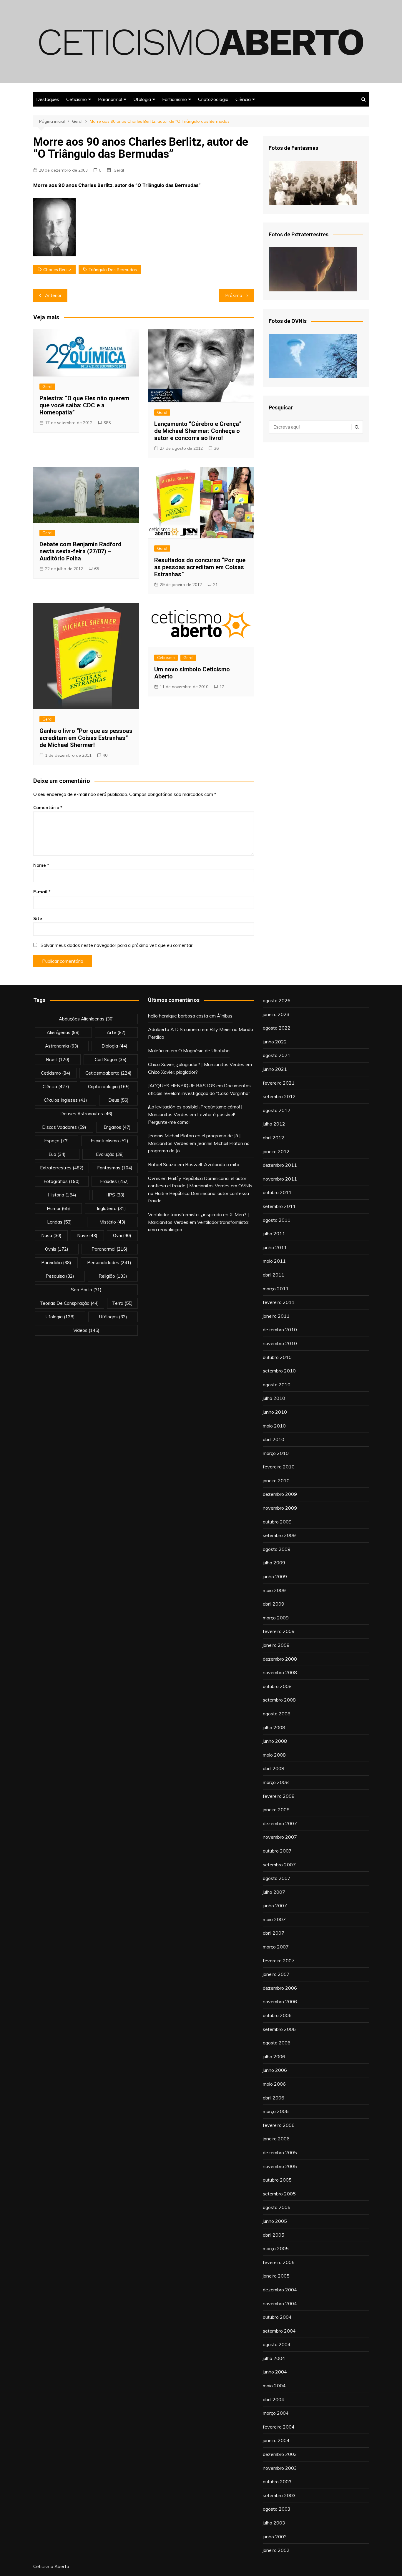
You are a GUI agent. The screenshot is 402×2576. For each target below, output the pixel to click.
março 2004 (276, 2413)
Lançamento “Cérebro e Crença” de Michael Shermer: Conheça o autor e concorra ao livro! (198, 431)
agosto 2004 (277, 2344)
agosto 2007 (277, 1878)
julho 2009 (274, 1563)
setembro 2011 (279, 1206)
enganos (117, 1127)
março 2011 (276, 1289)
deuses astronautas (86, 1114)
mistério (112, 1222)
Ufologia (142, 99)
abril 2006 (274, 2098)
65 (97, 569)
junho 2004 (275, 2372)
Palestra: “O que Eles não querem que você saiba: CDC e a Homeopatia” (84, 405)
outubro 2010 (277, 1357)
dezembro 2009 (280, 1494)
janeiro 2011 (276, 1316)
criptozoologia (109, 1087)
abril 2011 (274, 1275)
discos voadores (64, 1127)
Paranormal (110, 99)
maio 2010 (274, 1426)
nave (87, 1235)
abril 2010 (274, 1439)
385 (107, 423)
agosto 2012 (277, 1110)
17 (222, 687)
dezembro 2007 (280, 1823)
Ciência (243, 99)
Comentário (48, 808)
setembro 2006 (279, 2029)
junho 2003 (275, 2537)
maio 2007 (274, 1919)
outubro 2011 (277, 1192)
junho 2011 (275, 1247)
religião (113, 1276)
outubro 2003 (277, 2482)
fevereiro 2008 (279, 1796)
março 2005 (276, 2248)
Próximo (234, 295)
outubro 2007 (277, 1851)
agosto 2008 (277, 1714)
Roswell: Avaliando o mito (212, 1164)
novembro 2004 (280, 2303)
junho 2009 (275, 1576)
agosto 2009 (277, 1549)
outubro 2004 (277, 2317)
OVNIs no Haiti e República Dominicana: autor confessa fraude (200, 1193)
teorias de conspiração (69, 1303)
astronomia (62, 1046)
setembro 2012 (279, 1096)
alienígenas (63, 1032)
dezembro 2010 (280, 1330)
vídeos (86, 1330)
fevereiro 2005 (279, 2262)
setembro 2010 (279, 1371)
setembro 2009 (279, 1535)
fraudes (114, 1181)
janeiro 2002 (276, 2550)
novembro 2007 (280, 1837)
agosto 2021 (277, 1055)
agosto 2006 (277, 2043)
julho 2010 (274, 1398)
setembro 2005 (279, 2194)
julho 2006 (274, 2057)
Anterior (53, 295)
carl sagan (111, 1059)
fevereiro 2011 (279, 1302)
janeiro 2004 (276, 2440)
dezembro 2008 (280, 1659)
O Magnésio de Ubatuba (204, 1050)
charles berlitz (57, 270)
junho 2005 (275, 2221)
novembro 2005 (280, 2166)
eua (57, 1154)
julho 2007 (274, 1892)
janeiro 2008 (276, 1810)
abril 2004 (274, 2399)
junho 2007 (275, 1906)
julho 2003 (274, 2523)
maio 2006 (274, 2084)
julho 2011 (274, 1234)
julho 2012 (274, 1124)
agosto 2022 (277, 1028)
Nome (41, 865)
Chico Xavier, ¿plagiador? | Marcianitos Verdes (196, 1064)
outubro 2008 (277, 1686)
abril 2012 (274, 1138)
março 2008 (276, 1782)
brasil (58, 1059)
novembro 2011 (280, 1179)
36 (216, 448)
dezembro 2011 (280, 1165)
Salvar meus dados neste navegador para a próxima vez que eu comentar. (117, 945)
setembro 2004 (279, 2331)
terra (122, 1303)
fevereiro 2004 (279, 2427)
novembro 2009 (280, 1508)
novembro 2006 (280, 2001)
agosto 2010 (277, 1385)
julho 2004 (274, 2358)
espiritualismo (109, 1141)
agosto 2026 (277, 1000)
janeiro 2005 (276, 2276)
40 (105, 755)
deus (118, 1100)
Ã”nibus (225, 1016)
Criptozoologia (213, 99)
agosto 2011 (277, 1220)
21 (215, 585)
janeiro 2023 (276, 1014)
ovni (122, 1235)
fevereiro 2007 (279, 1961)
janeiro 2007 (276, 1974)
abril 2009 (274, 1604)
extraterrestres (62, 1168)
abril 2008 (274, 1768)
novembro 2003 (280, 2468)
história (62, 1195)
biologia (114, 1046)
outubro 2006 (277, 2015)
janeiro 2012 (276, 1151)
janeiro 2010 (276, 1480)
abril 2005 (274, 2235)
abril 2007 (274, 1933)
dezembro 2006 (280, 1988)
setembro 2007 (279, 1865)
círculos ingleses (65, 1100)
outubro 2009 (277, 1522)
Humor (58, 1208)
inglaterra (111, 1208)
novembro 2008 (280, 1672)
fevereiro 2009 (279, 1631)
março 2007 (276, 1947)
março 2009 (276, 1618)
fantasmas (115, 1168)
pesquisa (60, 1276)
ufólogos (113, 1317)
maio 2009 (274, 1590)
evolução (110, 1154)
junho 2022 (275, 1042)
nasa (51, 1235)
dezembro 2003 (280, 2454)
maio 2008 (274, 1755)
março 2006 (276, 2111)
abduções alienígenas (86, 1019)
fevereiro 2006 (279, 2125)
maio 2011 (274, 1261)
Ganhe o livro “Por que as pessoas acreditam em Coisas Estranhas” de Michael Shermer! (86, 738)
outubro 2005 (277, 2180)
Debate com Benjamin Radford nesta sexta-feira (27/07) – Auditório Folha (80, 551)
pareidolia (56, 1263)
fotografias (62, 1181)
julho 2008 (274, 1727)
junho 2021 (275, 1069)
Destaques (48, 99)
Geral (119, 170)
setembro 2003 (279, 2495)
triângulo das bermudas (113, 270)
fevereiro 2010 (279, 1467)
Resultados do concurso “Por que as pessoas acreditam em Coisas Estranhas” (200, 567)
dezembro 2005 (280, 2152)
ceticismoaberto (108, 1073)
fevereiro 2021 (279, 1083)
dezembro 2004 (280, 2290)
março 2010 (276, 1453)
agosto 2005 (277, 2207)
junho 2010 (275, 1412)
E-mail (42, 892)
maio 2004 (274, 2386)
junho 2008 (275, 1741)
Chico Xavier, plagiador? (173, 1072)
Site (38, 918)
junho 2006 (275, 2070)
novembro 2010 (280, 1343)
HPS (115, 1195)
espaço (57, 1141)
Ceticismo (77, 99)
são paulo (86, 1290)
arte (116, 1032)
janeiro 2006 (276, 2139)
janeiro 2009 (276, 1645)
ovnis (57, 1249)
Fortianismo (175, 99)
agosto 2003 (277, 2509)
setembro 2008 (279, 1700)
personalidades (109, 1263)
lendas (59, 1222)
